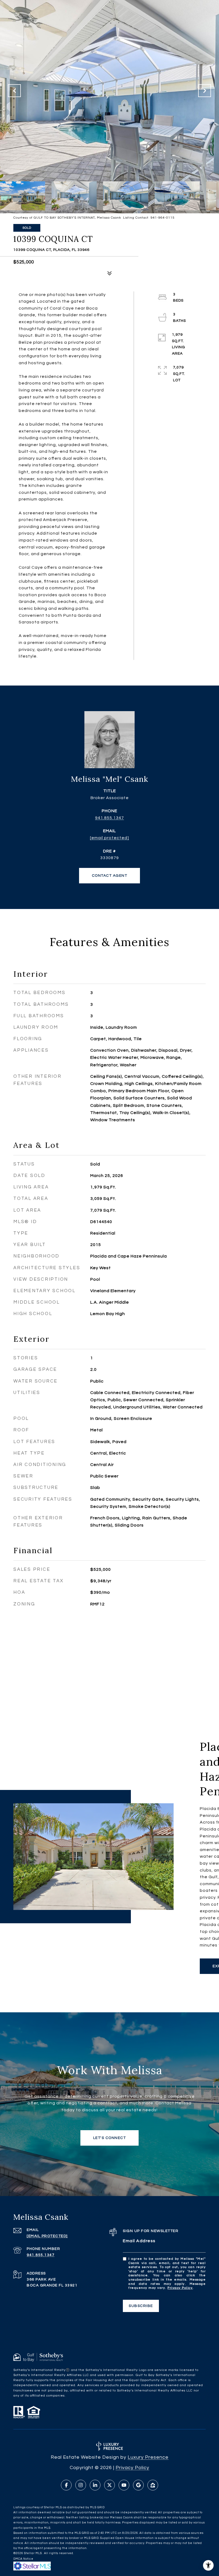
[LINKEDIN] (95, 2485)
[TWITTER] (109, 2485)
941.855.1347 (109, 818)
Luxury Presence (148, 2457)
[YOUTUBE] (124, 2485)
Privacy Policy (180, 2288)
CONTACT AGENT (110, 876)
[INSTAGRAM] (81, 2485)
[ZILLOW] (153, 2485)
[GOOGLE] (138, 2485)
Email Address (139, 2241)
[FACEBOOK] (66, 2485)
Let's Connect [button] (110, 2138)
